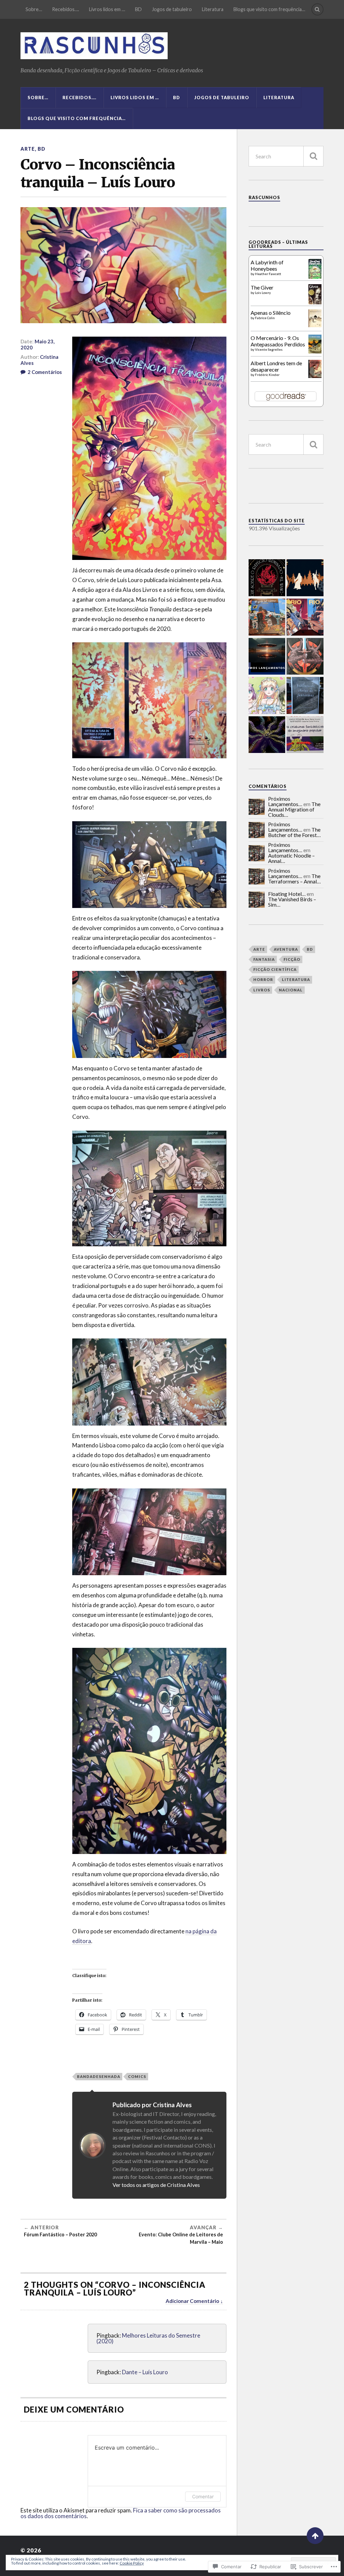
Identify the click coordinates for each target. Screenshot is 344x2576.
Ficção (292, 959)
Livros (262, 990)
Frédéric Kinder (267, 375)
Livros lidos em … (107, 9)
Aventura (286, 949)
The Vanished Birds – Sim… (292, 902)
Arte (28, 149)
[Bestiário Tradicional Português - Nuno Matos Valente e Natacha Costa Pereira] (305, 735)
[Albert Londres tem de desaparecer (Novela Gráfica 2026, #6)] (315, 376)
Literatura (213, 9)
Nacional (291, 990)
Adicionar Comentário (192, 2301)
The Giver (262, 287)
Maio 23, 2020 (37, 344)
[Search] (317, 9)
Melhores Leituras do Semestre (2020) (148, 2338)
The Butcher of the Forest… (294, 832)
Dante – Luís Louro (145, 2372)
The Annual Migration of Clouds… (294, 809)
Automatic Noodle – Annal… (291, 858)
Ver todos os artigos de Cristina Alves (156, 2185)
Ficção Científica (275, 969)
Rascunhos (264, 197)
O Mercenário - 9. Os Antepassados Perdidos (278, 341)
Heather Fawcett (268, 274)
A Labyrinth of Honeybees (267, 265)
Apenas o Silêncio (271, 313)
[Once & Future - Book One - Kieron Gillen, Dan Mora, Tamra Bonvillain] (305, 657)
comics (137, 2076)
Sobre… (34, 9)
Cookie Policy (132, 2563)
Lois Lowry (263, 293)
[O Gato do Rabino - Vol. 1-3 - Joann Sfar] (267, 618)
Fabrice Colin (265, 318)
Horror (263, 979)
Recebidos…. (66, 9)
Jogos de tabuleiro (172, 9)
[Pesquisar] (313, 156)
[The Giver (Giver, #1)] (315, 304)
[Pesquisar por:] (286, 156)
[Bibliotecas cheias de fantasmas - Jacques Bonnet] (305, 696)
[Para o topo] (315, 2536)
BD (138, 9)
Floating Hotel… (287, 894)
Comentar (203, 2496)
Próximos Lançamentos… (285, 801)
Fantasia (264, 959)
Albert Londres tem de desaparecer (276, 366)
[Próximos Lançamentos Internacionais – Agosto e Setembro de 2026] (267, 657)
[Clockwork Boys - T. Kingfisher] (305, 578)
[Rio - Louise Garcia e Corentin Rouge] (305, 618)
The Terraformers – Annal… (294, 879)
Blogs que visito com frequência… (269, 9)
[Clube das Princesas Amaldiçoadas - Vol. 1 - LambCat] (267, 696)
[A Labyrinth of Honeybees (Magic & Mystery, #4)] (315, 277)
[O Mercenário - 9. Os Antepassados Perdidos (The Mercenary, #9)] (315, 351)
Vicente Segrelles (269, 349)
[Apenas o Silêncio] (315, 325)
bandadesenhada (99, 2076)
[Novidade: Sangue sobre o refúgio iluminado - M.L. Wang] (267, 578)
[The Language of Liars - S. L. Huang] (267, 735)
